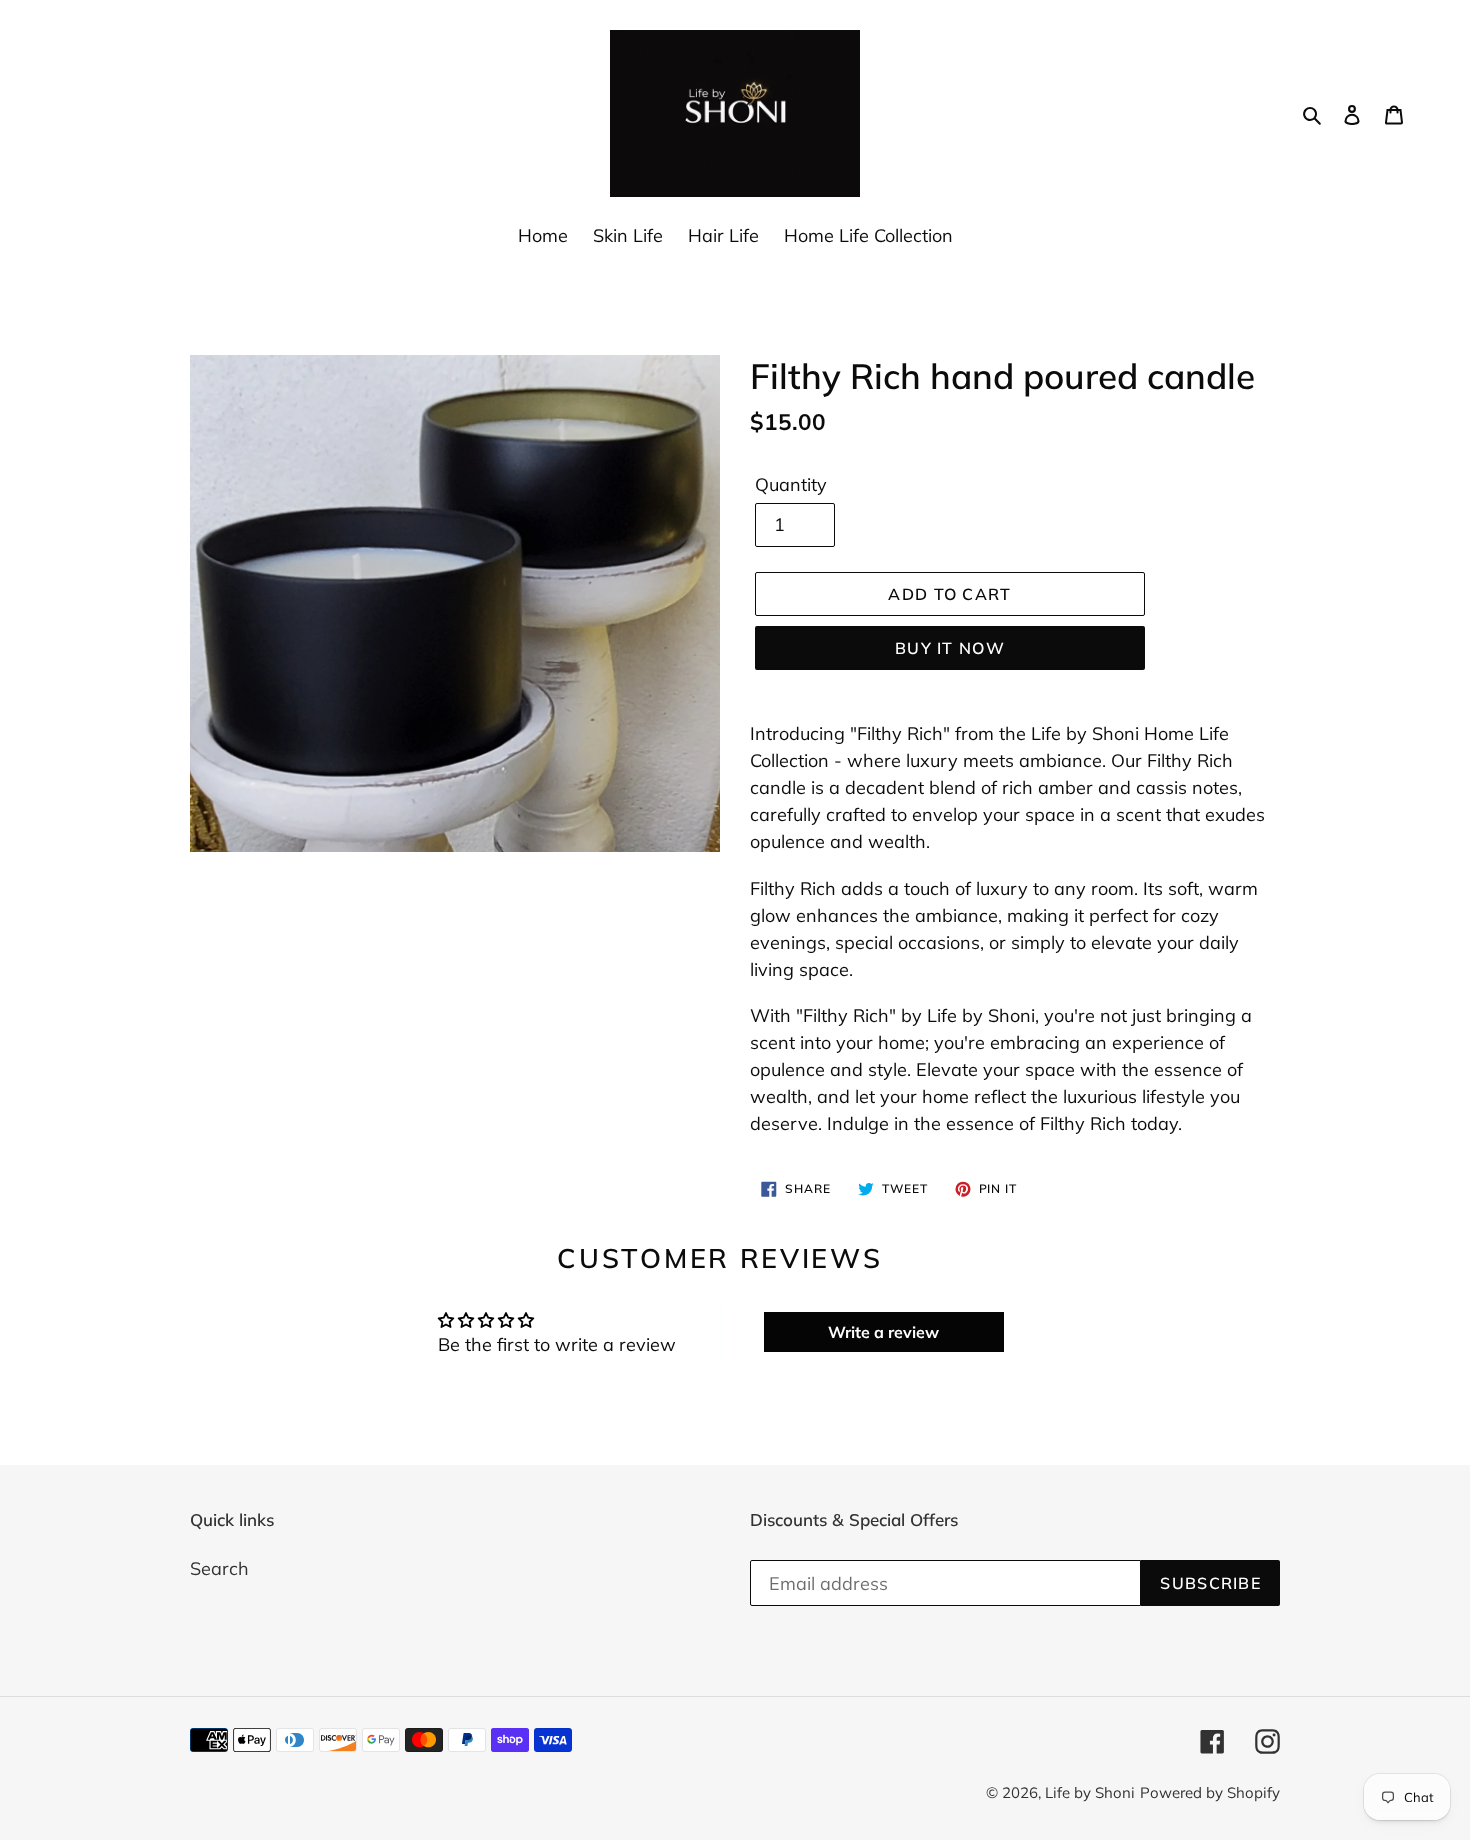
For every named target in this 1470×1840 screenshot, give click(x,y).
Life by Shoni (1090, 1792)
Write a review (883, 1332)
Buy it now (950, 648)
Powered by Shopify (1210, 1792)
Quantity (791, 484)
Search (219, 1568)
